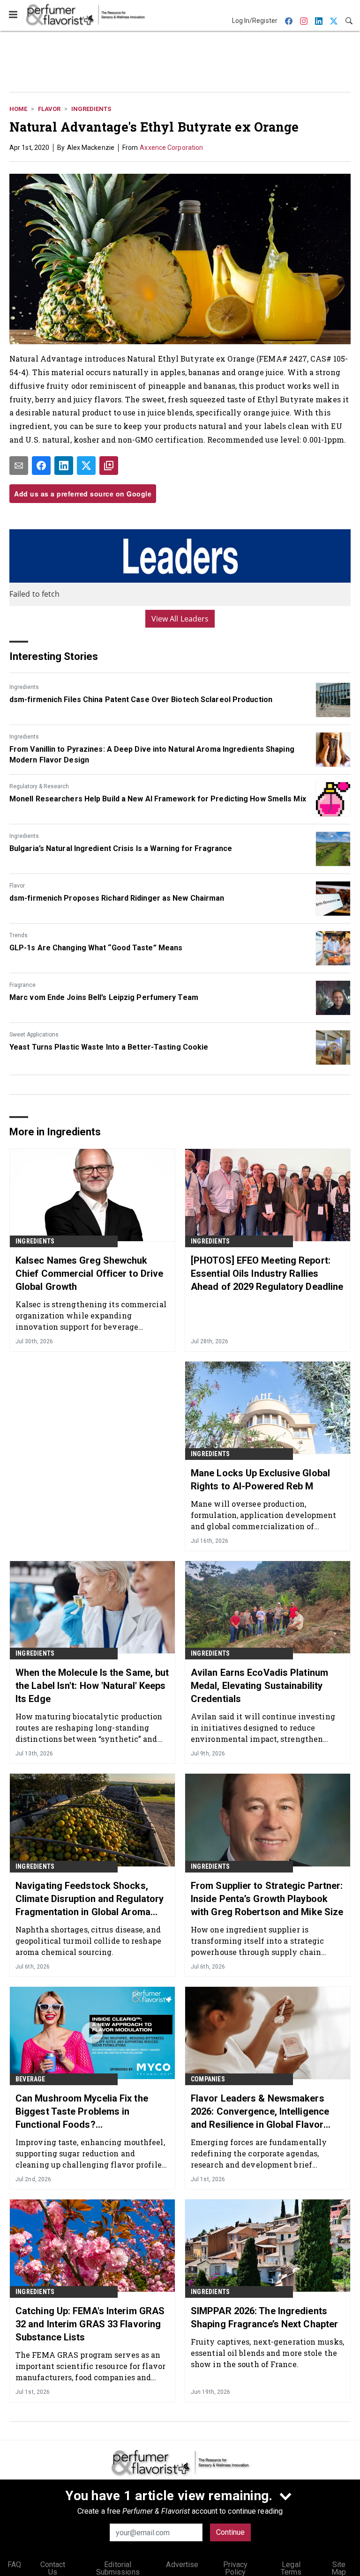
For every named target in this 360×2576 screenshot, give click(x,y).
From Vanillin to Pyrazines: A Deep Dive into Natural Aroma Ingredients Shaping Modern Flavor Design (152, 754)
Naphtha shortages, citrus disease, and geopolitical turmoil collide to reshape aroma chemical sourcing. (88, 1941)
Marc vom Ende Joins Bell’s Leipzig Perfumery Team (104, 997)
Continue (230, 2532)
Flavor (49, 109)
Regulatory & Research (39, 786)
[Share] (41, 466)
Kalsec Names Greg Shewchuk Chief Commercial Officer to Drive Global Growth (89, 1273)
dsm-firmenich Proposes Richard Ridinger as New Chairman (117, 898)
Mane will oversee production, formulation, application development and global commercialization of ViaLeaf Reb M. (264, 1515)
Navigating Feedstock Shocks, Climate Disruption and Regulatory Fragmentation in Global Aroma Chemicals (90, 1899)
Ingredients (91, 109)
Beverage (30, 2079)
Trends (19, 935)
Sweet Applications (34, 1035)
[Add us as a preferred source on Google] (109, 466)
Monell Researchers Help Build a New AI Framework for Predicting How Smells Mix (158, 799)
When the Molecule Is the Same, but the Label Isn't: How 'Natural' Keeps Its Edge (92, 1686)
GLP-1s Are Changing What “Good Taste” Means (96, 948)
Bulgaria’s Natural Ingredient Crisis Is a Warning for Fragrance (121, 848)
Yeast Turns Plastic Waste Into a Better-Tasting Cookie (109, 1047)
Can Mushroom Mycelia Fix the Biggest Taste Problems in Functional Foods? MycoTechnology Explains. (82, 2112)
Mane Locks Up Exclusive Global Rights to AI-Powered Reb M (260, 1480)
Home (18, 109)
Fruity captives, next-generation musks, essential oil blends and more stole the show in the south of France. (267, 2353)
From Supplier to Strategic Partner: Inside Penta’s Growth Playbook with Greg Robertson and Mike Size (267, 1899)
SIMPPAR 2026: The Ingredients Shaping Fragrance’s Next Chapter (264, 2317)
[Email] (19, 466)
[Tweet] (86, 466)
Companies (208, 2079)
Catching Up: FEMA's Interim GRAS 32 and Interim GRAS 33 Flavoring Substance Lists (90, 2324)
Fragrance (22, 985)
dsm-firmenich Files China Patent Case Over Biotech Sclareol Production (141, 700)
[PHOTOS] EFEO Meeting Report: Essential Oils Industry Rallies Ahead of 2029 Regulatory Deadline (267, 1273)
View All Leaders (180, 619)
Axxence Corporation (171, 148)
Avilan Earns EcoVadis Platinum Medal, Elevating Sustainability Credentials (259, 1686)
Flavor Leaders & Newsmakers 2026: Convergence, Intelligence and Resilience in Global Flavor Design (260, 2112)
